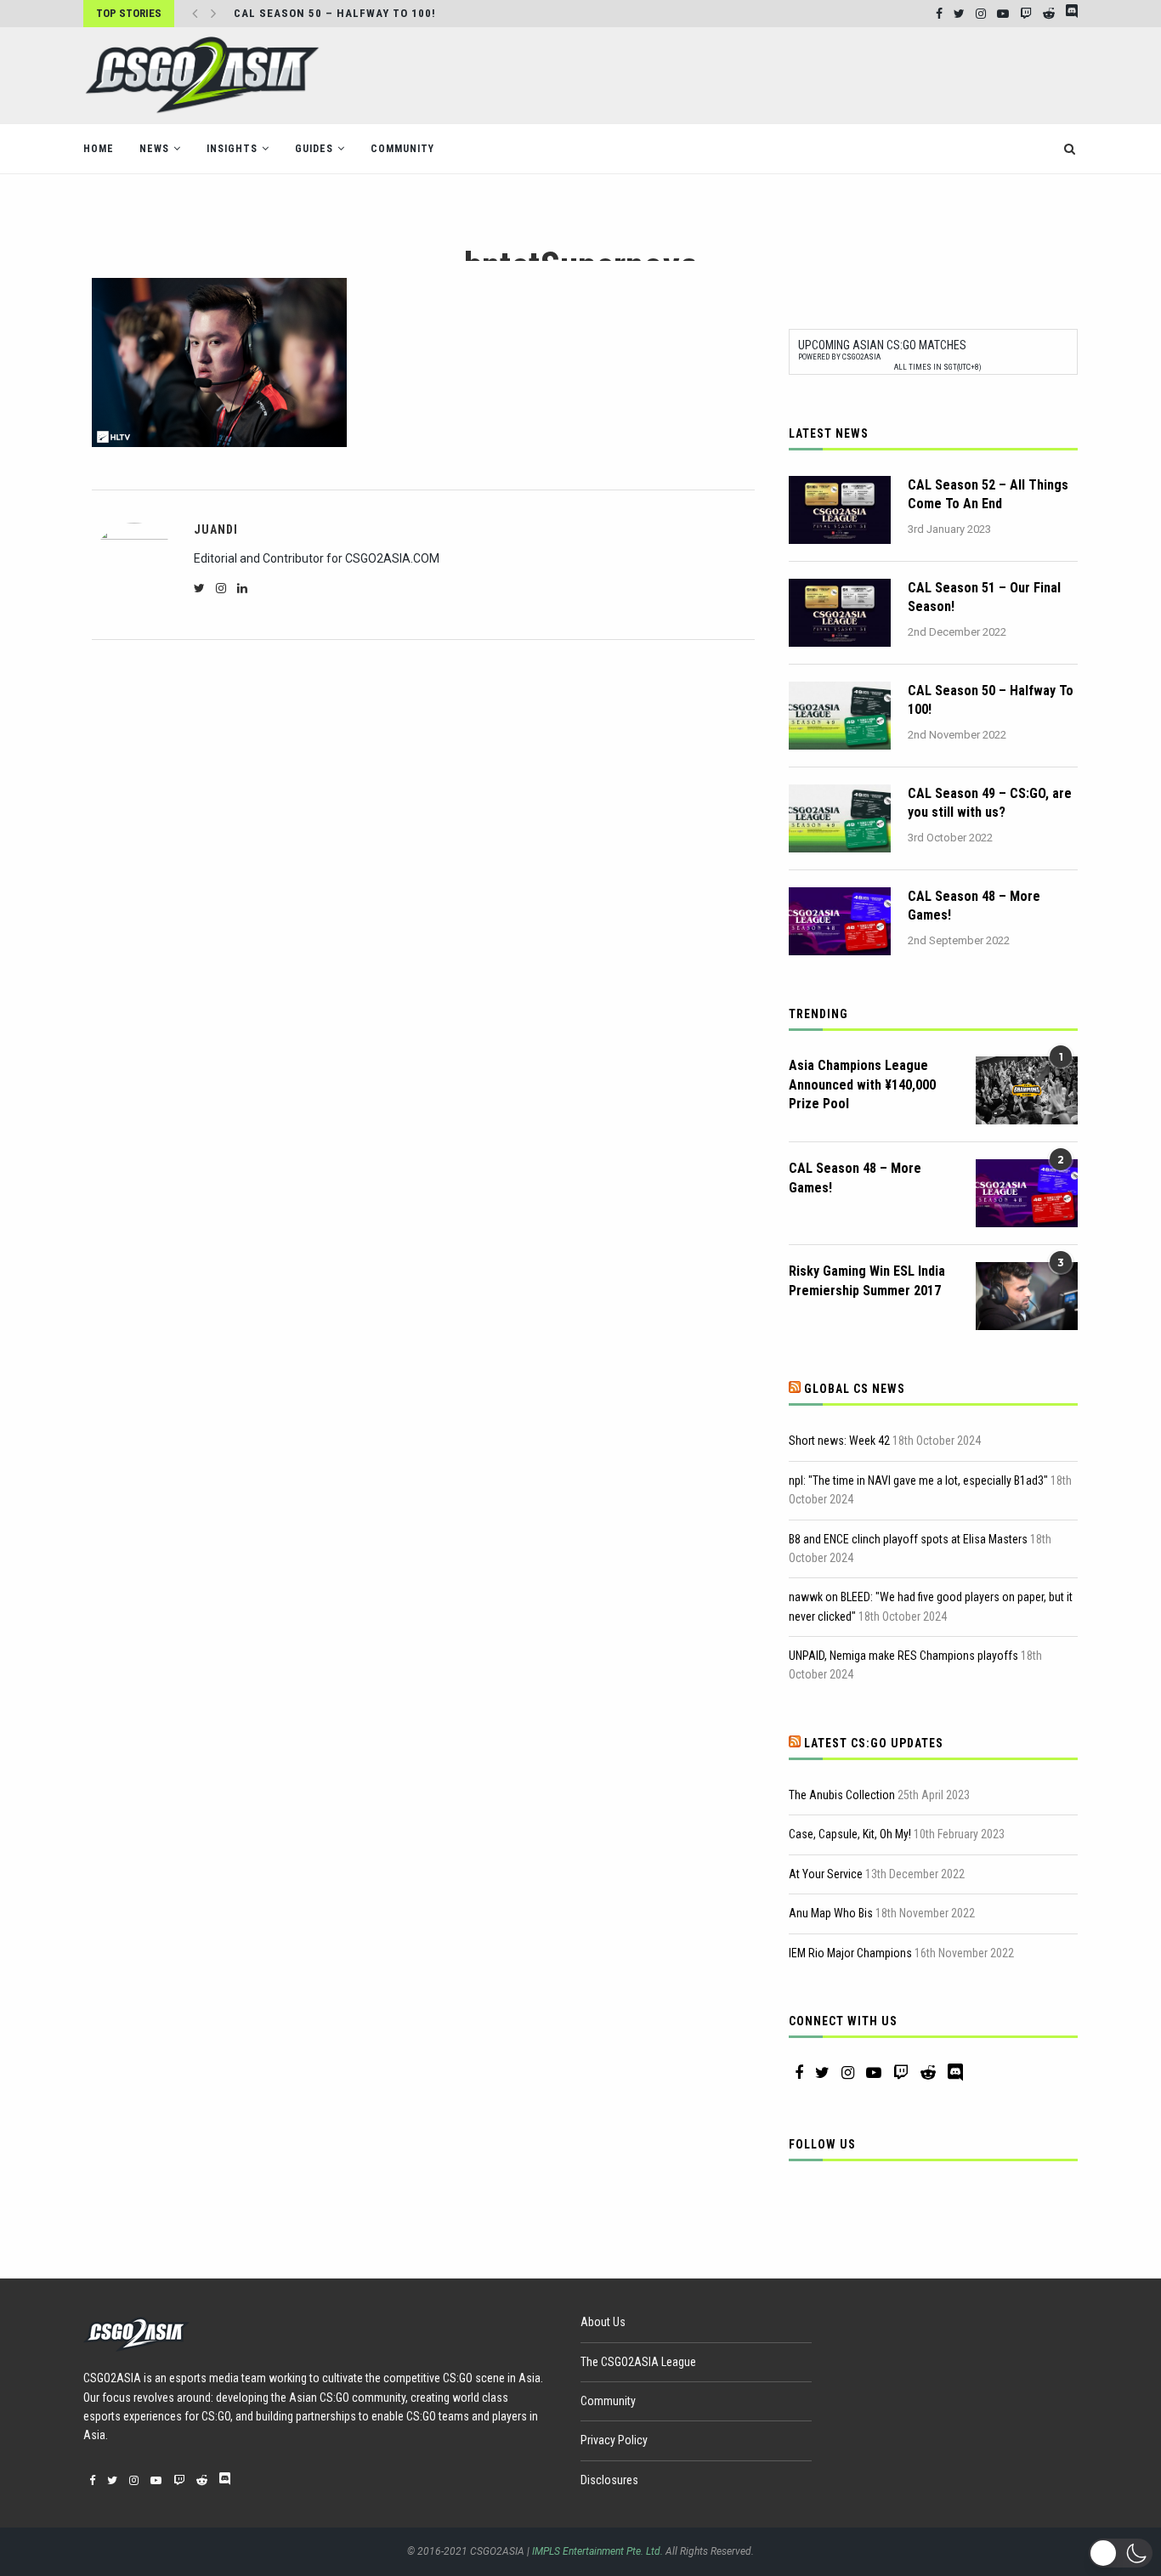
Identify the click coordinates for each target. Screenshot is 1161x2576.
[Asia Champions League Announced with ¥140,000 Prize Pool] (1027, 1090)
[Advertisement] (768, 74)
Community (402, 149)
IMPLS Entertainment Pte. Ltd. (597, 2551)
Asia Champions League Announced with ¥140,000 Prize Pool (862, 1084)
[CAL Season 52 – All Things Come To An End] (840, 510)
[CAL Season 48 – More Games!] (840, 921)
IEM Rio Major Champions (850, 1953)
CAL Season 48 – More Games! (974, 906)
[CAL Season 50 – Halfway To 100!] (840, 716)
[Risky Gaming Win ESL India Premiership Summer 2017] (1027, 1296)
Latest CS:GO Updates (874, 1743)
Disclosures (609, 2480)
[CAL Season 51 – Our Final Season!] (840, 613)
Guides (314, 149)
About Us (603, 2322)
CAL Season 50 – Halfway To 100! (991, 700)
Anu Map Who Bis (831, 1913)
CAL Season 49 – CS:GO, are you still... (354, 14)
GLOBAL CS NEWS (855, 1389)
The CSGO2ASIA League (638, 2362)
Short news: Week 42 (839, 1441)
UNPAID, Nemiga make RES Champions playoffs (903, 1656)
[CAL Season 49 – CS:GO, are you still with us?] (840, 818)
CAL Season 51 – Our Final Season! (984, 597)
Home (99, 149)
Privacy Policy (614, 2440)
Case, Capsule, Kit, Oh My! (850, 1834)
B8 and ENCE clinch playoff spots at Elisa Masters (908, 1539)
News (154, 149)
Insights (232, 149)
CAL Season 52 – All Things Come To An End (988, 494)
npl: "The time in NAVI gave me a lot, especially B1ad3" (918, 1480)
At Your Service (826, 1874)
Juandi (216, 529)
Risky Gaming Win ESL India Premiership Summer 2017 (867, 1280)
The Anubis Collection (842, 1795)
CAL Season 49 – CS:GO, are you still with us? (990, 803)
